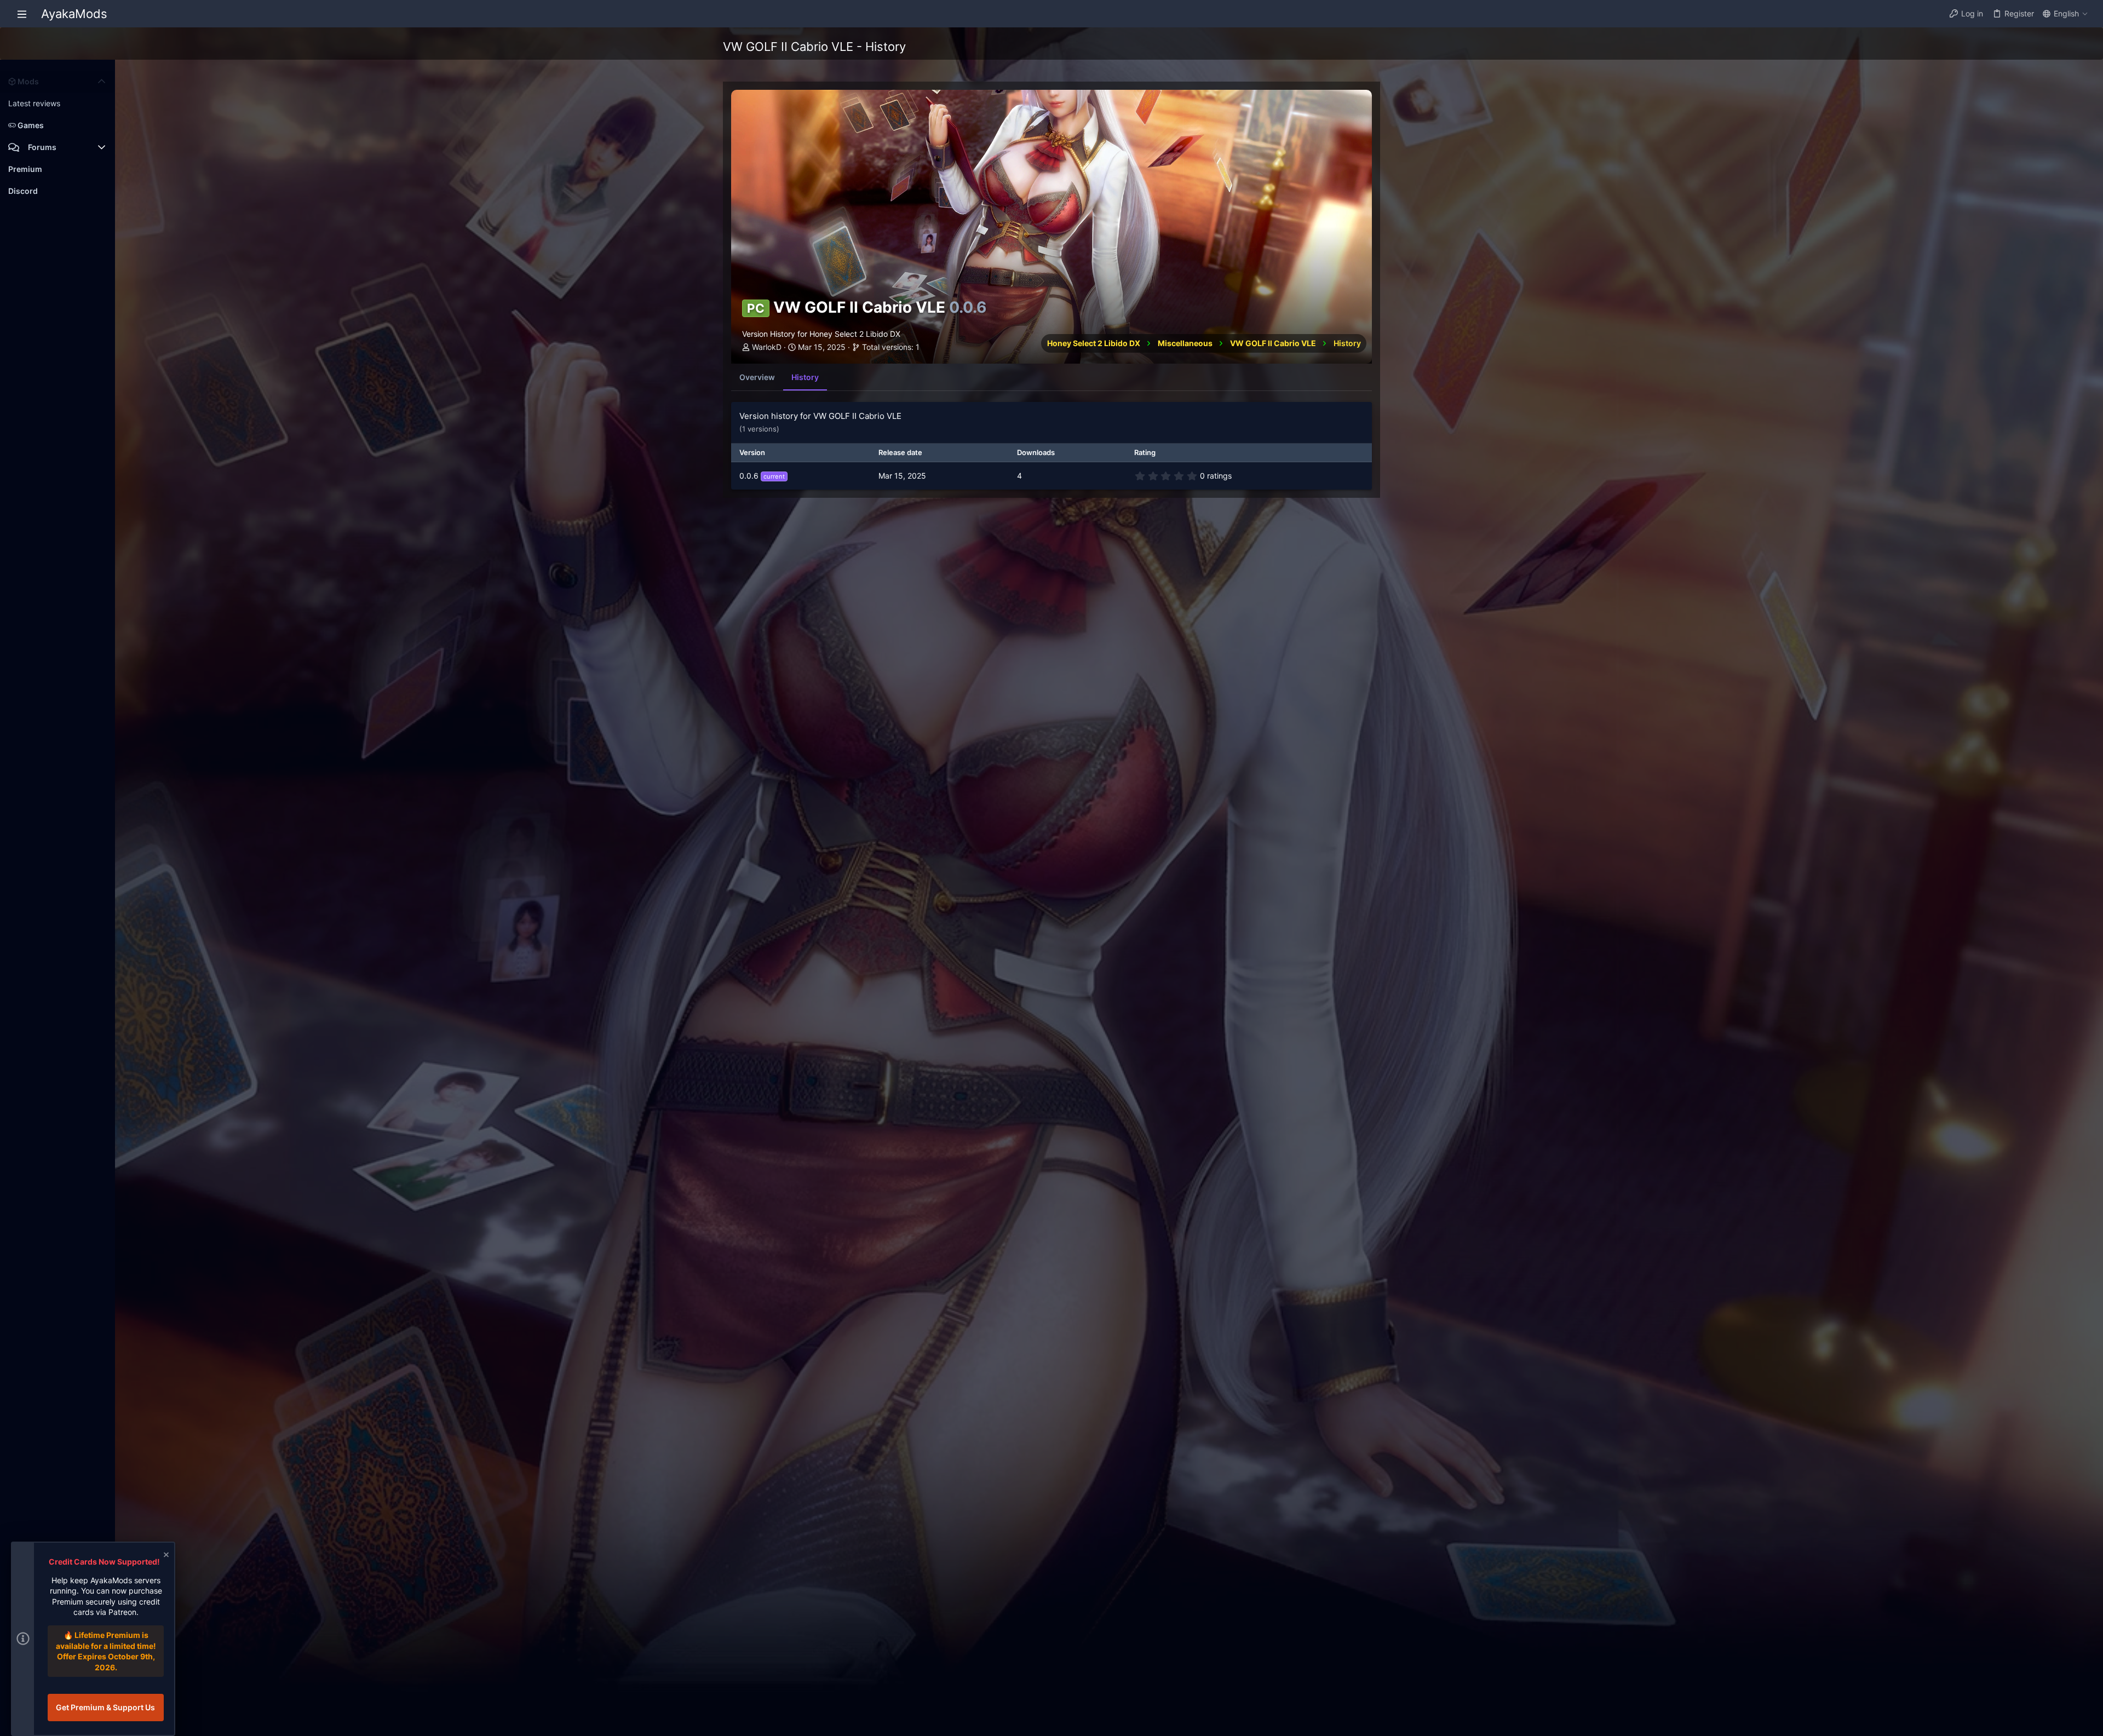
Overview (757, 377)
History (805, 377)
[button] (22, 14)
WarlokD (767, 347)
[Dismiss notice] (165, 1556)
